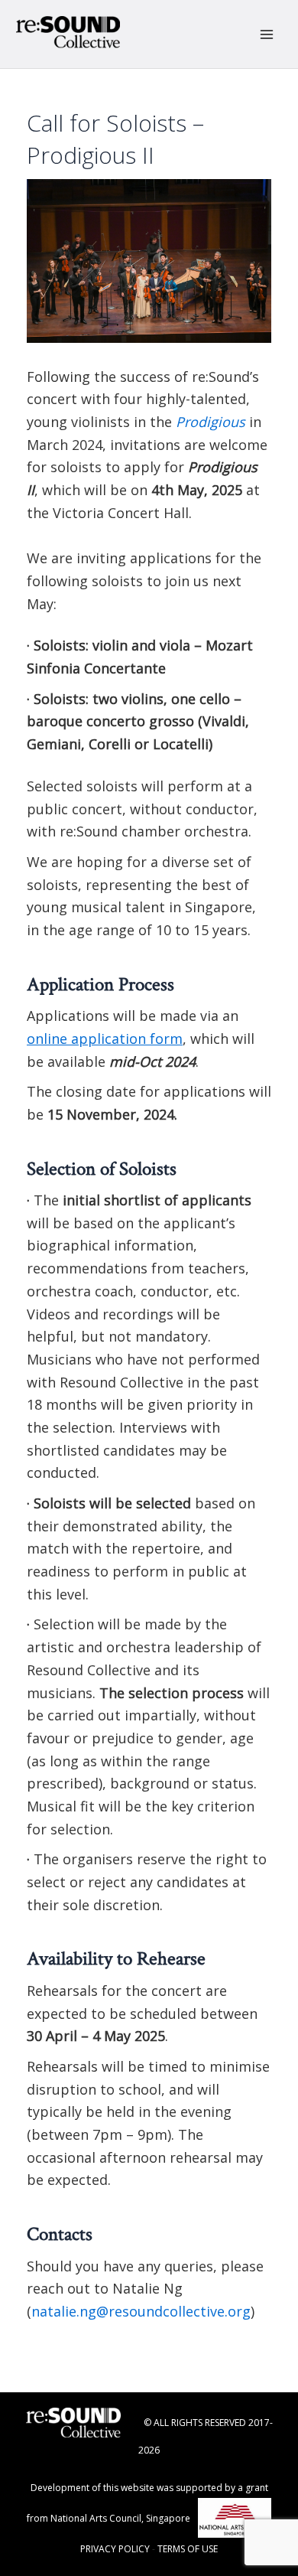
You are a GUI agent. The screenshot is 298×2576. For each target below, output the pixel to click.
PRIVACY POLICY (115, 2549)
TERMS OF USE (188, 2549)
